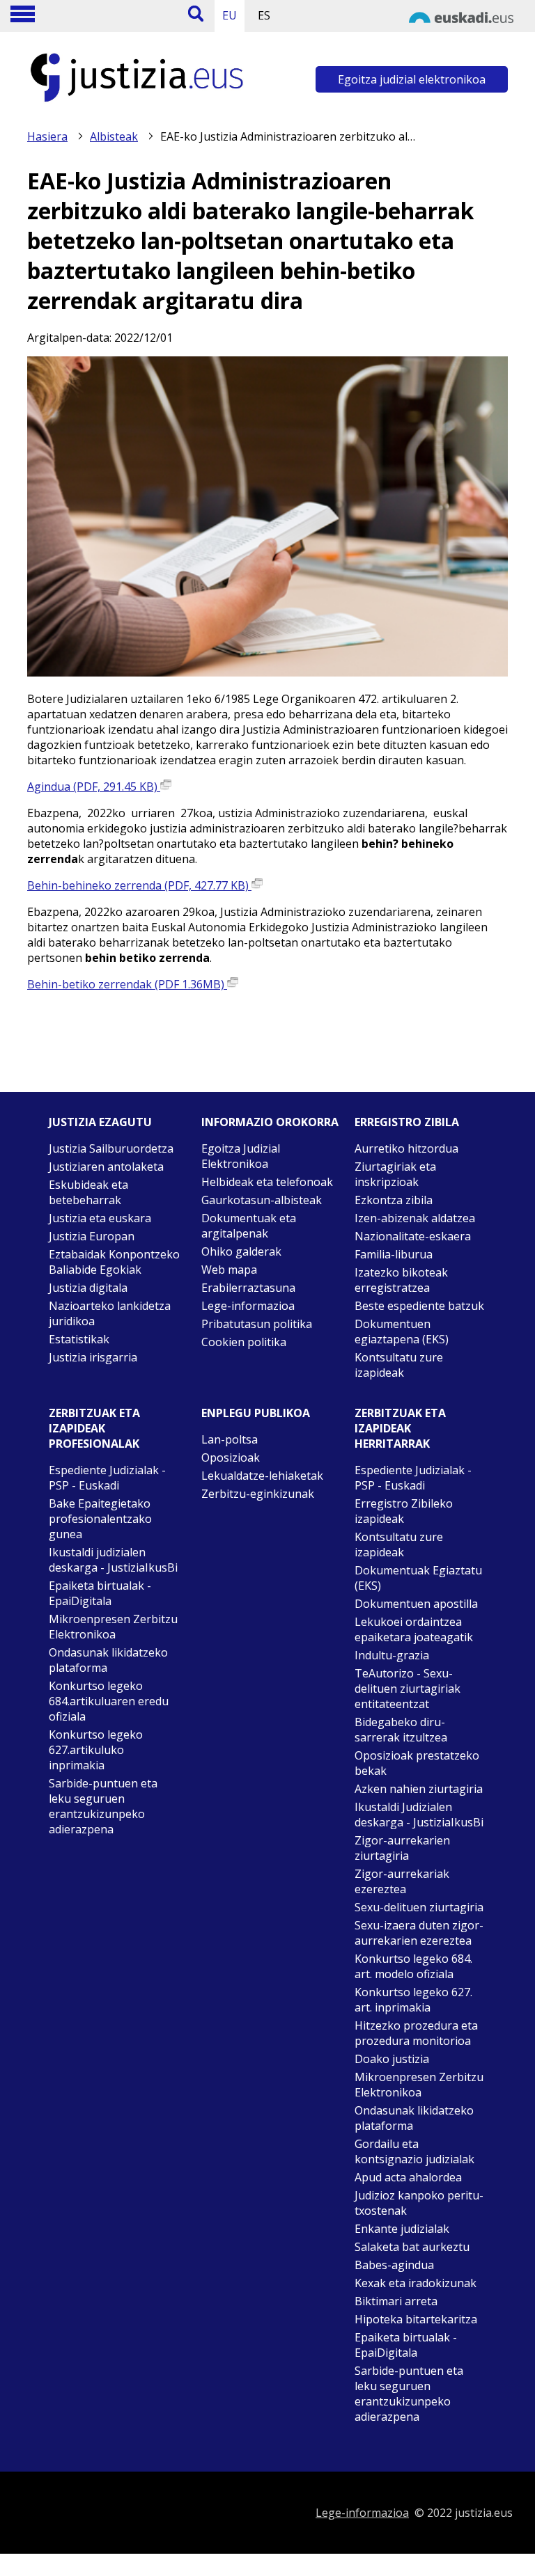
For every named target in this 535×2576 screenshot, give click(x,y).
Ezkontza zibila (394, 1200)
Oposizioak (231, 1457)
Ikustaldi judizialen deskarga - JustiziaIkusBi (113, 1560)
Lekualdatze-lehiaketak (262, 1476)
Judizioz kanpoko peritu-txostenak (419, 2203)
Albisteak (114, 136)
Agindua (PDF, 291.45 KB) (94, 787)
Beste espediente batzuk (419, 1306)
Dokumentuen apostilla (416, 1604)
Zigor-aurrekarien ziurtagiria (402, 1848)
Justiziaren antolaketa (106, 1167)
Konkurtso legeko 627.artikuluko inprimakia (96, 1750)
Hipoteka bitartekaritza (416, 2319)
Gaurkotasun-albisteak (262, 1200)
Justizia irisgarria (93, 1357)
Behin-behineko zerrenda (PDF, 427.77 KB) (139, 885)
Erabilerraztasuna (248, 1288)
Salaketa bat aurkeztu (412, 2247)
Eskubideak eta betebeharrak (88, 1192)
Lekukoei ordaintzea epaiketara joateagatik (414, 1629)
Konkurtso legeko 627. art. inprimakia (413, 2000)
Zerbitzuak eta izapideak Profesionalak (94, 1428)
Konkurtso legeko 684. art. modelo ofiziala (413, 1966)
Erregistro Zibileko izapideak (404, 1511)
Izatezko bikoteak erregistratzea (401, 1280)
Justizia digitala (88, 1288)
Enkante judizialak (402, 2229)
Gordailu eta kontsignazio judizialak (414, 2151)
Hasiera (47, 136)
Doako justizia (392, 2059)
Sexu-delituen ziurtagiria (419, 1907)
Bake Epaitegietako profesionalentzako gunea (100, 1519)
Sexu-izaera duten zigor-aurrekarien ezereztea (419, 1933)
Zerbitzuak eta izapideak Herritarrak (400, 1428)
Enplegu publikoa (256, 1413)
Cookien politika (244, 1342)
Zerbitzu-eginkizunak (258, 1494)
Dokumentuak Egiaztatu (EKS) (418, 1578)
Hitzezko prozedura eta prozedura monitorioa (416, 2033)
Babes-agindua (394, 2265)
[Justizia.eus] (138, 102)
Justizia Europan (92, 1236)
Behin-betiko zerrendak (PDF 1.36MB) (127, 984)
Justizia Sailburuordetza (111, 1148)
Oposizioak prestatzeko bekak (417, 1763)
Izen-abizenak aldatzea (415, 1218)
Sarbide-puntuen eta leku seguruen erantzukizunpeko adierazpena (103, 1806)
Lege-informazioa (248, 1306)
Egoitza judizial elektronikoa (412, 79)
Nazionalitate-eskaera (413, 1236)
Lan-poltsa (230, 1439)
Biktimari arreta (396, 2301)
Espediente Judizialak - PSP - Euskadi (107, 1478)
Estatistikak (79, 1339)
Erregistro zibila (407, 1122)
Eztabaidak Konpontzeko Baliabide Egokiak (114, 1262)
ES (264, 15)
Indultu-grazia (392, 1655)
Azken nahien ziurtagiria (419, 1789)
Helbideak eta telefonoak (267, 1182)
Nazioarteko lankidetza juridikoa (110, 1313)
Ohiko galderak (241, 1251)
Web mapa (229, 1270)
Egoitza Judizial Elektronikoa (241, 1156)
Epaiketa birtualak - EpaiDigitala (100, 1593)
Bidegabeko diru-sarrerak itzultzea (401, 1730)
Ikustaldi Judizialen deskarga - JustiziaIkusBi (419, 1815)
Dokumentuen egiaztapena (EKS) (402, 1332)
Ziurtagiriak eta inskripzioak (395, 1174)
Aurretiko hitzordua (406, 1148)
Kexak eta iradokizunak (416, 2283)
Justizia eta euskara (100, 1218)
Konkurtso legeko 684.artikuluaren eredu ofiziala (109, 1701)
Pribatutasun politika (257, 1324)
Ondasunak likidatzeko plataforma (108, 1660)
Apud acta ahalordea (408, 2177)
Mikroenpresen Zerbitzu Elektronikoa (113, 1627)
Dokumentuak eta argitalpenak (249, 1226)
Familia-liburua (394, 1254)
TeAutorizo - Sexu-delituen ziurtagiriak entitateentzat (408, 1689)
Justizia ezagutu (100, 1122)
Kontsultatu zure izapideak (399, 1365)
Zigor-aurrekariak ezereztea (402, 1881)
